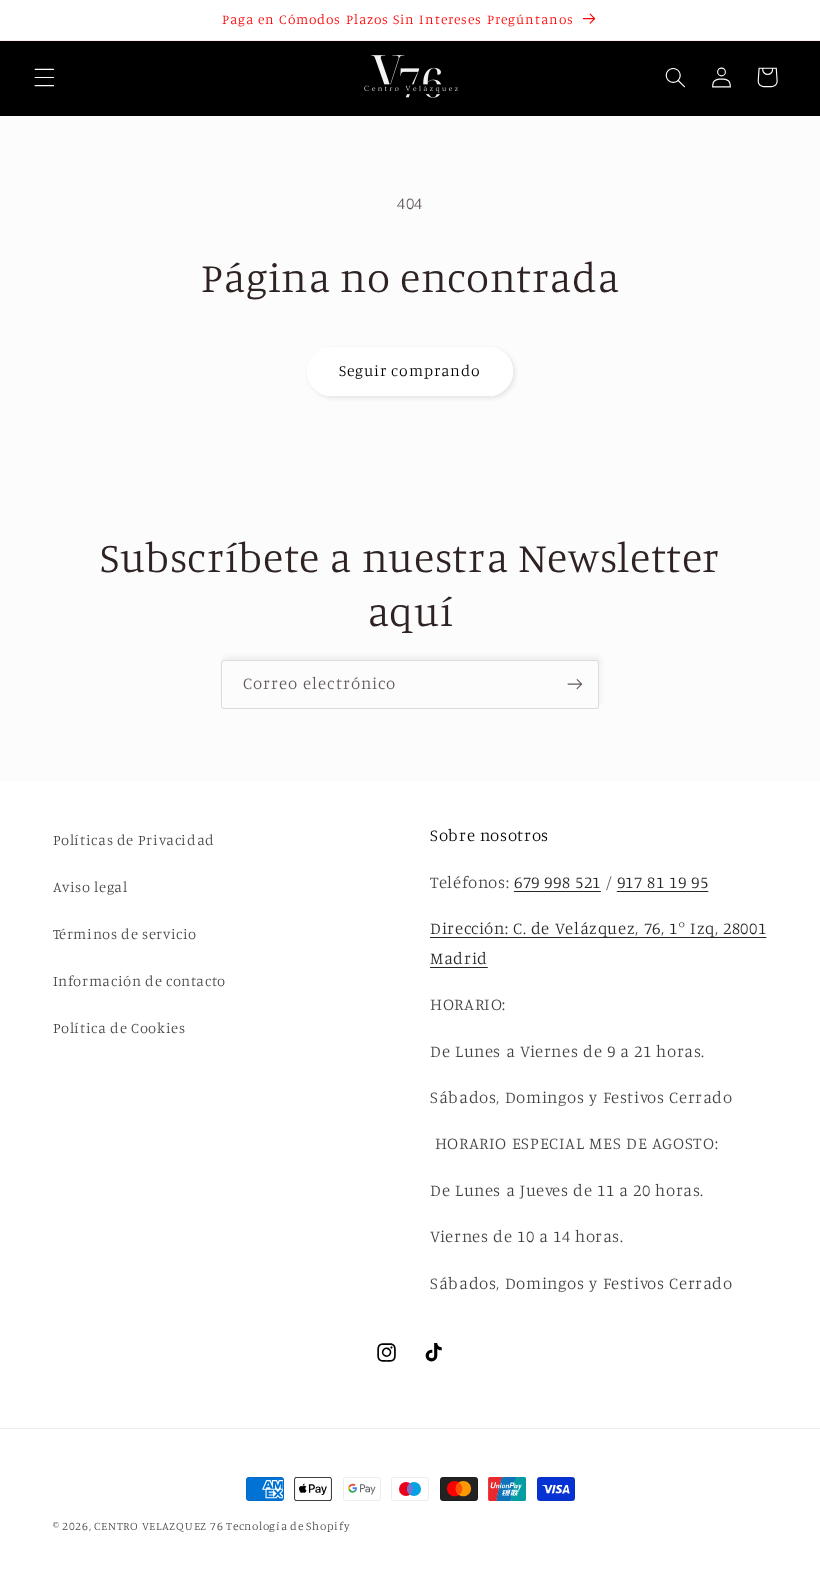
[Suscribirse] (575, 684)
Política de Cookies (119, 1027)
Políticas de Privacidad (134, 839)
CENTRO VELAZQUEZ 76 (160, 1526)
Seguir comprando (410, 370)
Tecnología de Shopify (287, 1526)
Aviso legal (90, 886)
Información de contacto (140, 980)
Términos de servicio (125, 933)
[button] (44, 77)
